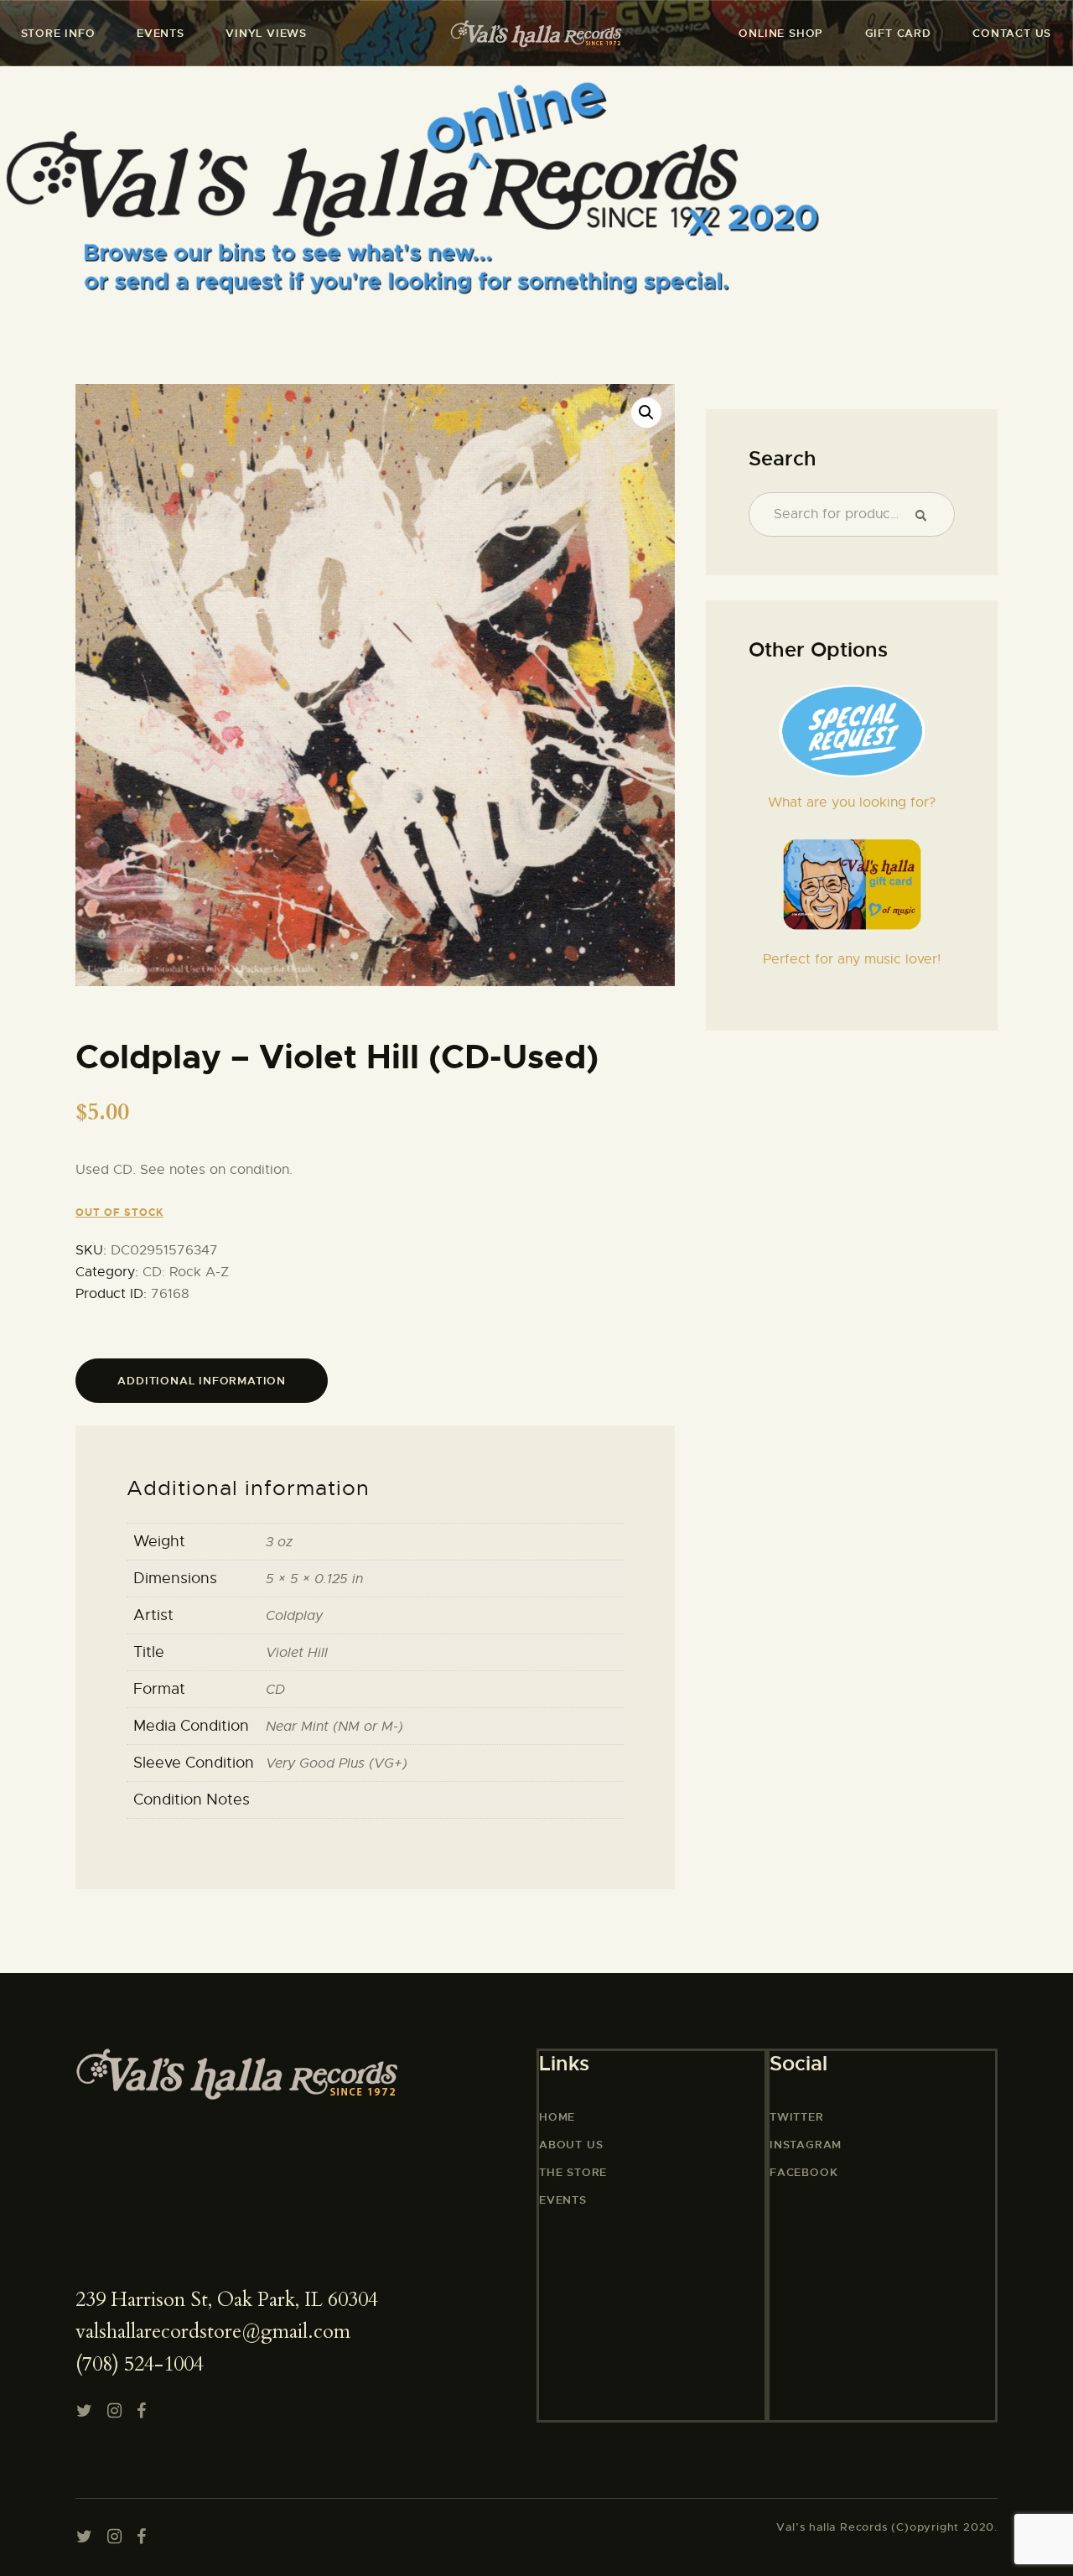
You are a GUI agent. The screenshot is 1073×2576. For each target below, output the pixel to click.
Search (928, 515)
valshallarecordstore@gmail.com (213, 2332)
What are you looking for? (852, 802)
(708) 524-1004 (140, 2364)
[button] (646, 413)
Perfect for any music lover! (852, 959)
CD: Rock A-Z (186, 1272)
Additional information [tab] (202, 1381)
